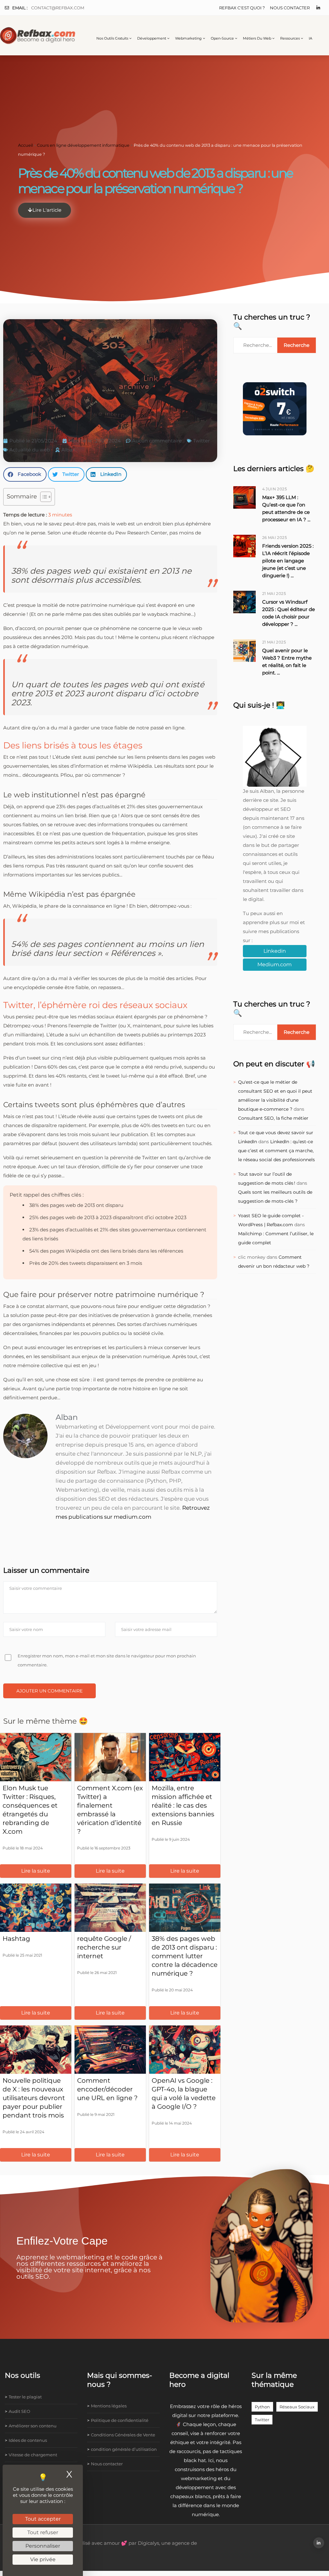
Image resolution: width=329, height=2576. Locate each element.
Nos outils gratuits (112, 38)
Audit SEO (19, 2411)
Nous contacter (290, 8)
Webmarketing (188, 38)
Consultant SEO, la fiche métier (273, 1118)
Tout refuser (43, 2532)
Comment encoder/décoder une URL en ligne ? (107, 2089)
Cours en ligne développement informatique (83, 145)
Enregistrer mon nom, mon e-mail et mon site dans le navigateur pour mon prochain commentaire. (107, 1660)
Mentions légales (109, 2406)
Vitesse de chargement (33, 2455)
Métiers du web (257, 38)
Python (262, 2407)
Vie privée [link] (43, 2559)
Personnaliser (43, 2546)
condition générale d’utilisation (124, 2449)
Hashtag (16, 1939)
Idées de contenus (28, 2440)
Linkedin (275, 951)
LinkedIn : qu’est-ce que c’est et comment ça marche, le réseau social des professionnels (276, 1151)
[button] (25, 474)
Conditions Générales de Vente (123, 2435)
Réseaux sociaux (297, 2407)
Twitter (201, 441)
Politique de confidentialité (120, 2420)
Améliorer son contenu (33, 2426)
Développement (152, 38)
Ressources (290, 38)
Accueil (25, 145)
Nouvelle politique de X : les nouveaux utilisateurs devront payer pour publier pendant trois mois (34, 2098)
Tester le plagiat (25, 2397)
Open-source (222, 38)
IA (311, 38)
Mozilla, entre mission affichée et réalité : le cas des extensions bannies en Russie (183, 1805)
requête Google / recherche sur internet (104, 1947)
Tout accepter (43, 2519)
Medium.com (275, 964)
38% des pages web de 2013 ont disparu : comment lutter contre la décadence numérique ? (185, 1956)
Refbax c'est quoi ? (242, 8)
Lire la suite (36, 1871)
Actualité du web (30, 450)
